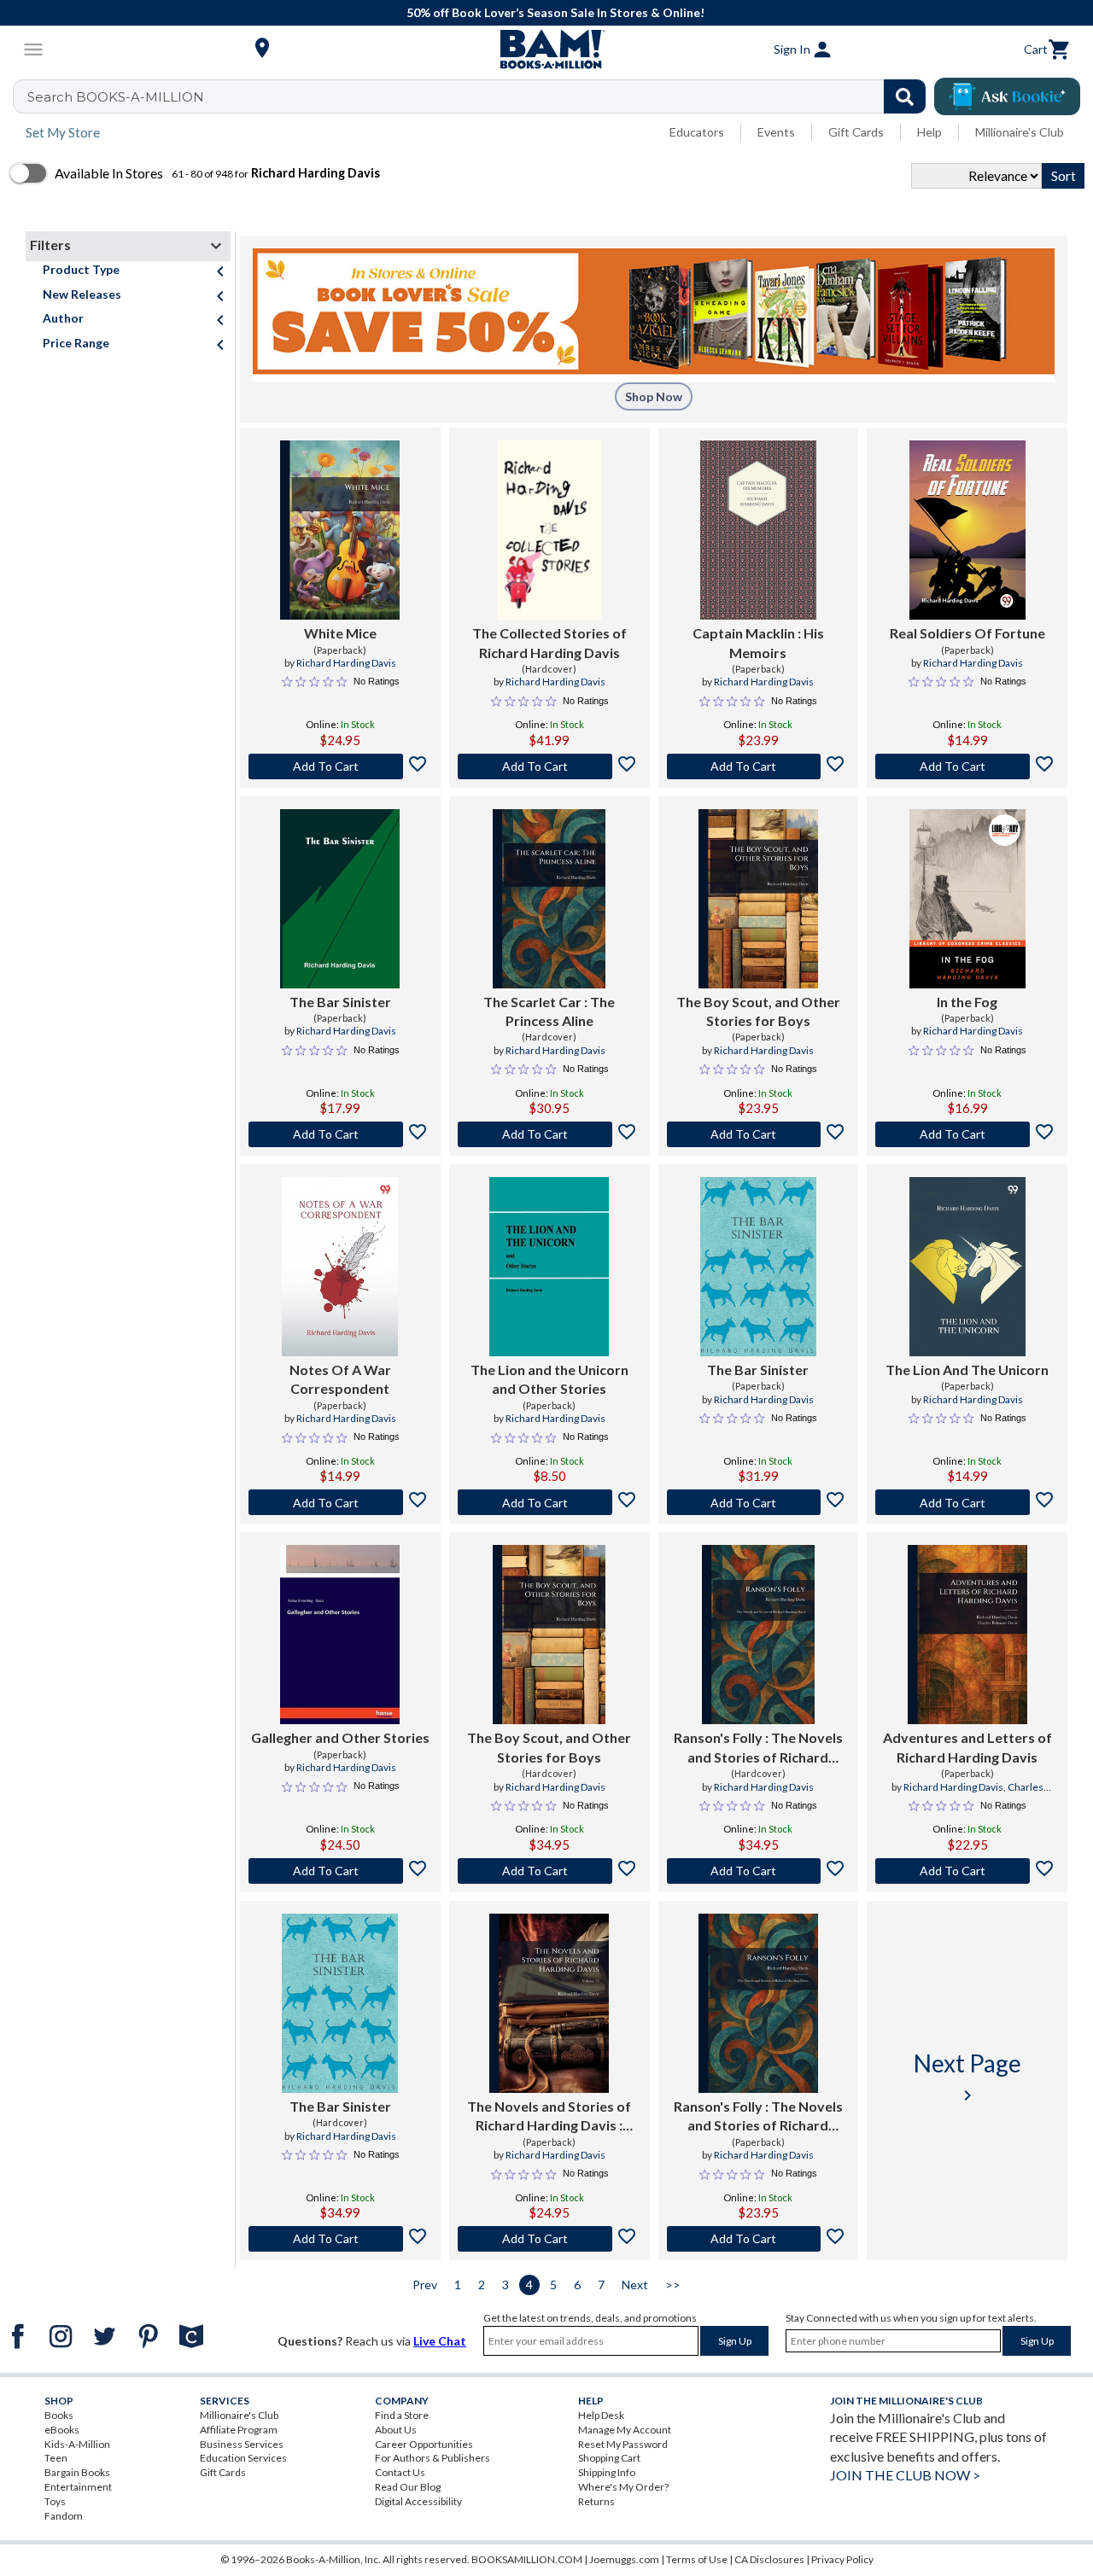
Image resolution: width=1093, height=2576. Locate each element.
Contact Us (400, 2472)
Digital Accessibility (418, 2501)
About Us (396, 2430)
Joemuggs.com (624, 2559)
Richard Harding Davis (346, 663)
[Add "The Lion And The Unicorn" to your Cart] (967, 1502)
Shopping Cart (609, 2458)
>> (673, 2285)
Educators (697, 132)
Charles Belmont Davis (989, 1794)
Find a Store (402, 2415)
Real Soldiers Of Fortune (967, 633)
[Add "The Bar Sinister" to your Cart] (340, 1134)
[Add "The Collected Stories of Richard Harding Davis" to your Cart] (549, 766)
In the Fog (967, 1002)
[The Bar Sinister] (340, 899)
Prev (425, 2285)
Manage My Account (625, 2430)
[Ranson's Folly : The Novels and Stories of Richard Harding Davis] (758, 1635)
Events (776, 132)
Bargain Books (77, 2472)
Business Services (242, 2444)
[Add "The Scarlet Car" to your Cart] (549, 1134)
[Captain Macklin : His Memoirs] (758, 530)
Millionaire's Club (1020, 132)
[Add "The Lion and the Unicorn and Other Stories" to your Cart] (549, 1502)
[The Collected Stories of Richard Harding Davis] (549, 530)
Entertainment (78, 2487)
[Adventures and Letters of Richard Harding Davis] (967, 1635)
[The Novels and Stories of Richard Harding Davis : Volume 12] (549, 2003)
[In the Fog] (967, 899)
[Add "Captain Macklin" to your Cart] (759, 766)
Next (635, 2285)
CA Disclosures (769, 2559)
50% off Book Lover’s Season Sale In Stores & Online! (555, 12)
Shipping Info (607, 2472)
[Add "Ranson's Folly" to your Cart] (759, 1871)
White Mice (340, 633)
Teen (56, 2458)
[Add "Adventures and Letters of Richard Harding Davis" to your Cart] (967, 1871)
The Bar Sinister (340, 1002)
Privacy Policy (842, 2559)
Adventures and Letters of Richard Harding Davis (967, 1747)
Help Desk (601, 2415)
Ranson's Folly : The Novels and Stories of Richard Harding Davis (758, 1748)
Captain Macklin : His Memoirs (758, 642)
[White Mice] (340, 530)
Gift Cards (856, 132)
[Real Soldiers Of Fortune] (967, 530)
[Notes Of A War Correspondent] (340, 1267)
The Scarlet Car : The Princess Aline (549, 1011)
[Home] (546, 50)
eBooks (62, 2430)
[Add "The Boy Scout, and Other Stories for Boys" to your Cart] (759, 1134)
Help (929, 132)
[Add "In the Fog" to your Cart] (967, 1134)
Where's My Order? (623, 2487)
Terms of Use (697, 2559)
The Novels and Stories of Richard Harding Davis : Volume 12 (549, 2117)
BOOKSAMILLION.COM (527, 2559)
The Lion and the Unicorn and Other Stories (549, 1379)
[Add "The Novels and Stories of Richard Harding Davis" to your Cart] (549, 2239)
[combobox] (480, 96)
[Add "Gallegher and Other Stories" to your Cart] (340, 1871)
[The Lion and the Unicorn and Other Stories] (549, 1267)
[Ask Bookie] (1007, 96)
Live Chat (440, 2341)
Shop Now (654, 396)
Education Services (243, 2458)
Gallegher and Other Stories (340, 1737)
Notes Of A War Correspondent (340, 1379)
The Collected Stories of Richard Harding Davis (549, 642)
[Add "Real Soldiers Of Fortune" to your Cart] (967, 766)
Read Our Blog (408, 2487)
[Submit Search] (905, 96)
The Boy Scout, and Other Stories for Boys (758, 1011)
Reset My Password (623, 2444)
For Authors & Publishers (433, 2458)
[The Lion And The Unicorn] (967, 1267)
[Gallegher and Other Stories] (340, 1635)
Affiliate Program (239, 2430)
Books (59, 2415)
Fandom (64, 2516)
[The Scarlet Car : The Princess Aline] (549, 899)
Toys (55, 2501)
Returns (596, 2501)
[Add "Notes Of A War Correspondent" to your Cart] (340, 1502)
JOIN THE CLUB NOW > (905, 2475)
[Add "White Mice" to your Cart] (340, 766)
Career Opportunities (424, 2444)
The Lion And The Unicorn (967, 1370)
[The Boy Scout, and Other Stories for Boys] (758, 899)
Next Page (967, 2077)
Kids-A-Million (77, 2444)
